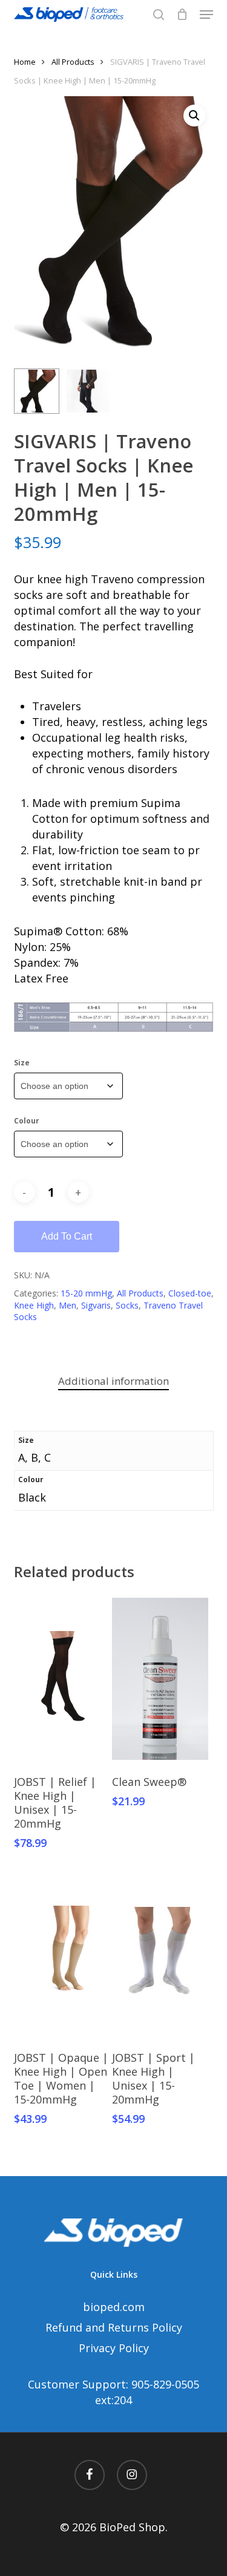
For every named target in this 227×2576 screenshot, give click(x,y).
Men (67, 1305)
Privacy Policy (114, 2348)
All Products (73, 62)
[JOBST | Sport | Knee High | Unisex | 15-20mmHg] (160, 1955)
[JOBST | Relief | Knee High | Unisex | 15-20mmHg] (62, 1679)
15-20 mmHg (86, 1293)
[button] (206, 15)
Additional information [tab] (113, 1381)
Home (25, 62)
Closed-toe (190, 1293)
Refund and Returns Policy (114, 2327)
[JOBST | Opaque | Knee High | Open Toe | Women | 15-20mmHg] (62, 1955)
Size (22, 1063)
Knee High (34, 1305)
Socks (127, 1305)
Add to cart (67, 1236)
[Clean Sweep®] (160, 1679)
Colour (27, 1121)
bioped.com (114, 2307)
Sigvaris (96, 1305)
